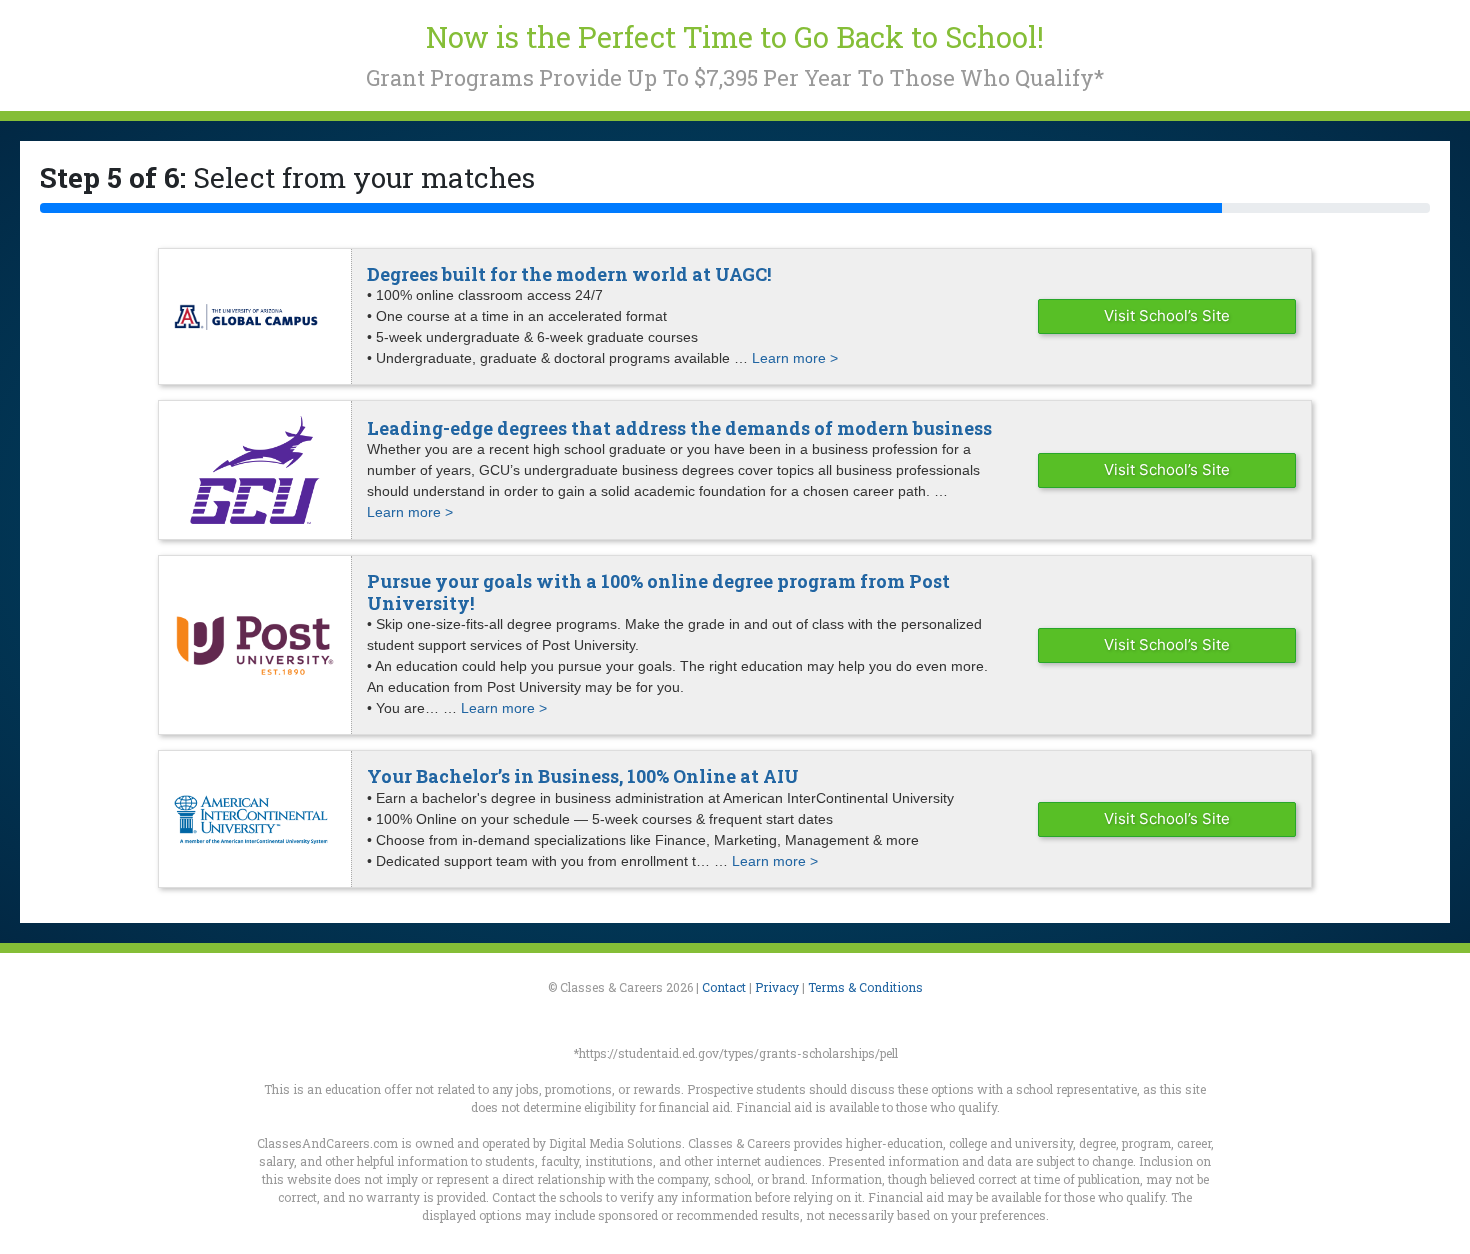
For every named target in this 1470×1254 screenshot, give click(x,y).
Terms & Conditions (865, 987)
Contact (724, 987)
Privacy (777, 987)
